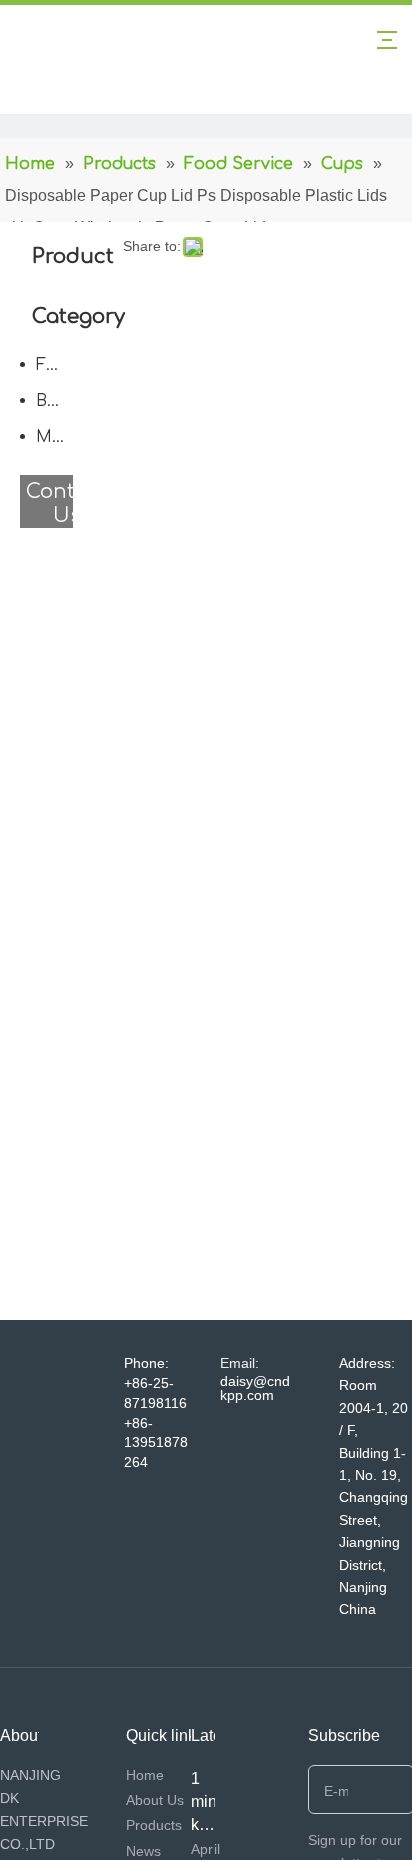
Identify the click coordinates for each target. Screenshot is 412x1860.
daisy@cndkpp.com (255, 1388)
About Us (155, 1800)
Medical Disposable (59, 437)
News (143, 1851)
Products (154, 1825)
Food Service (59, 365)
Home (145, 1775)
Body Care (59, 401)
